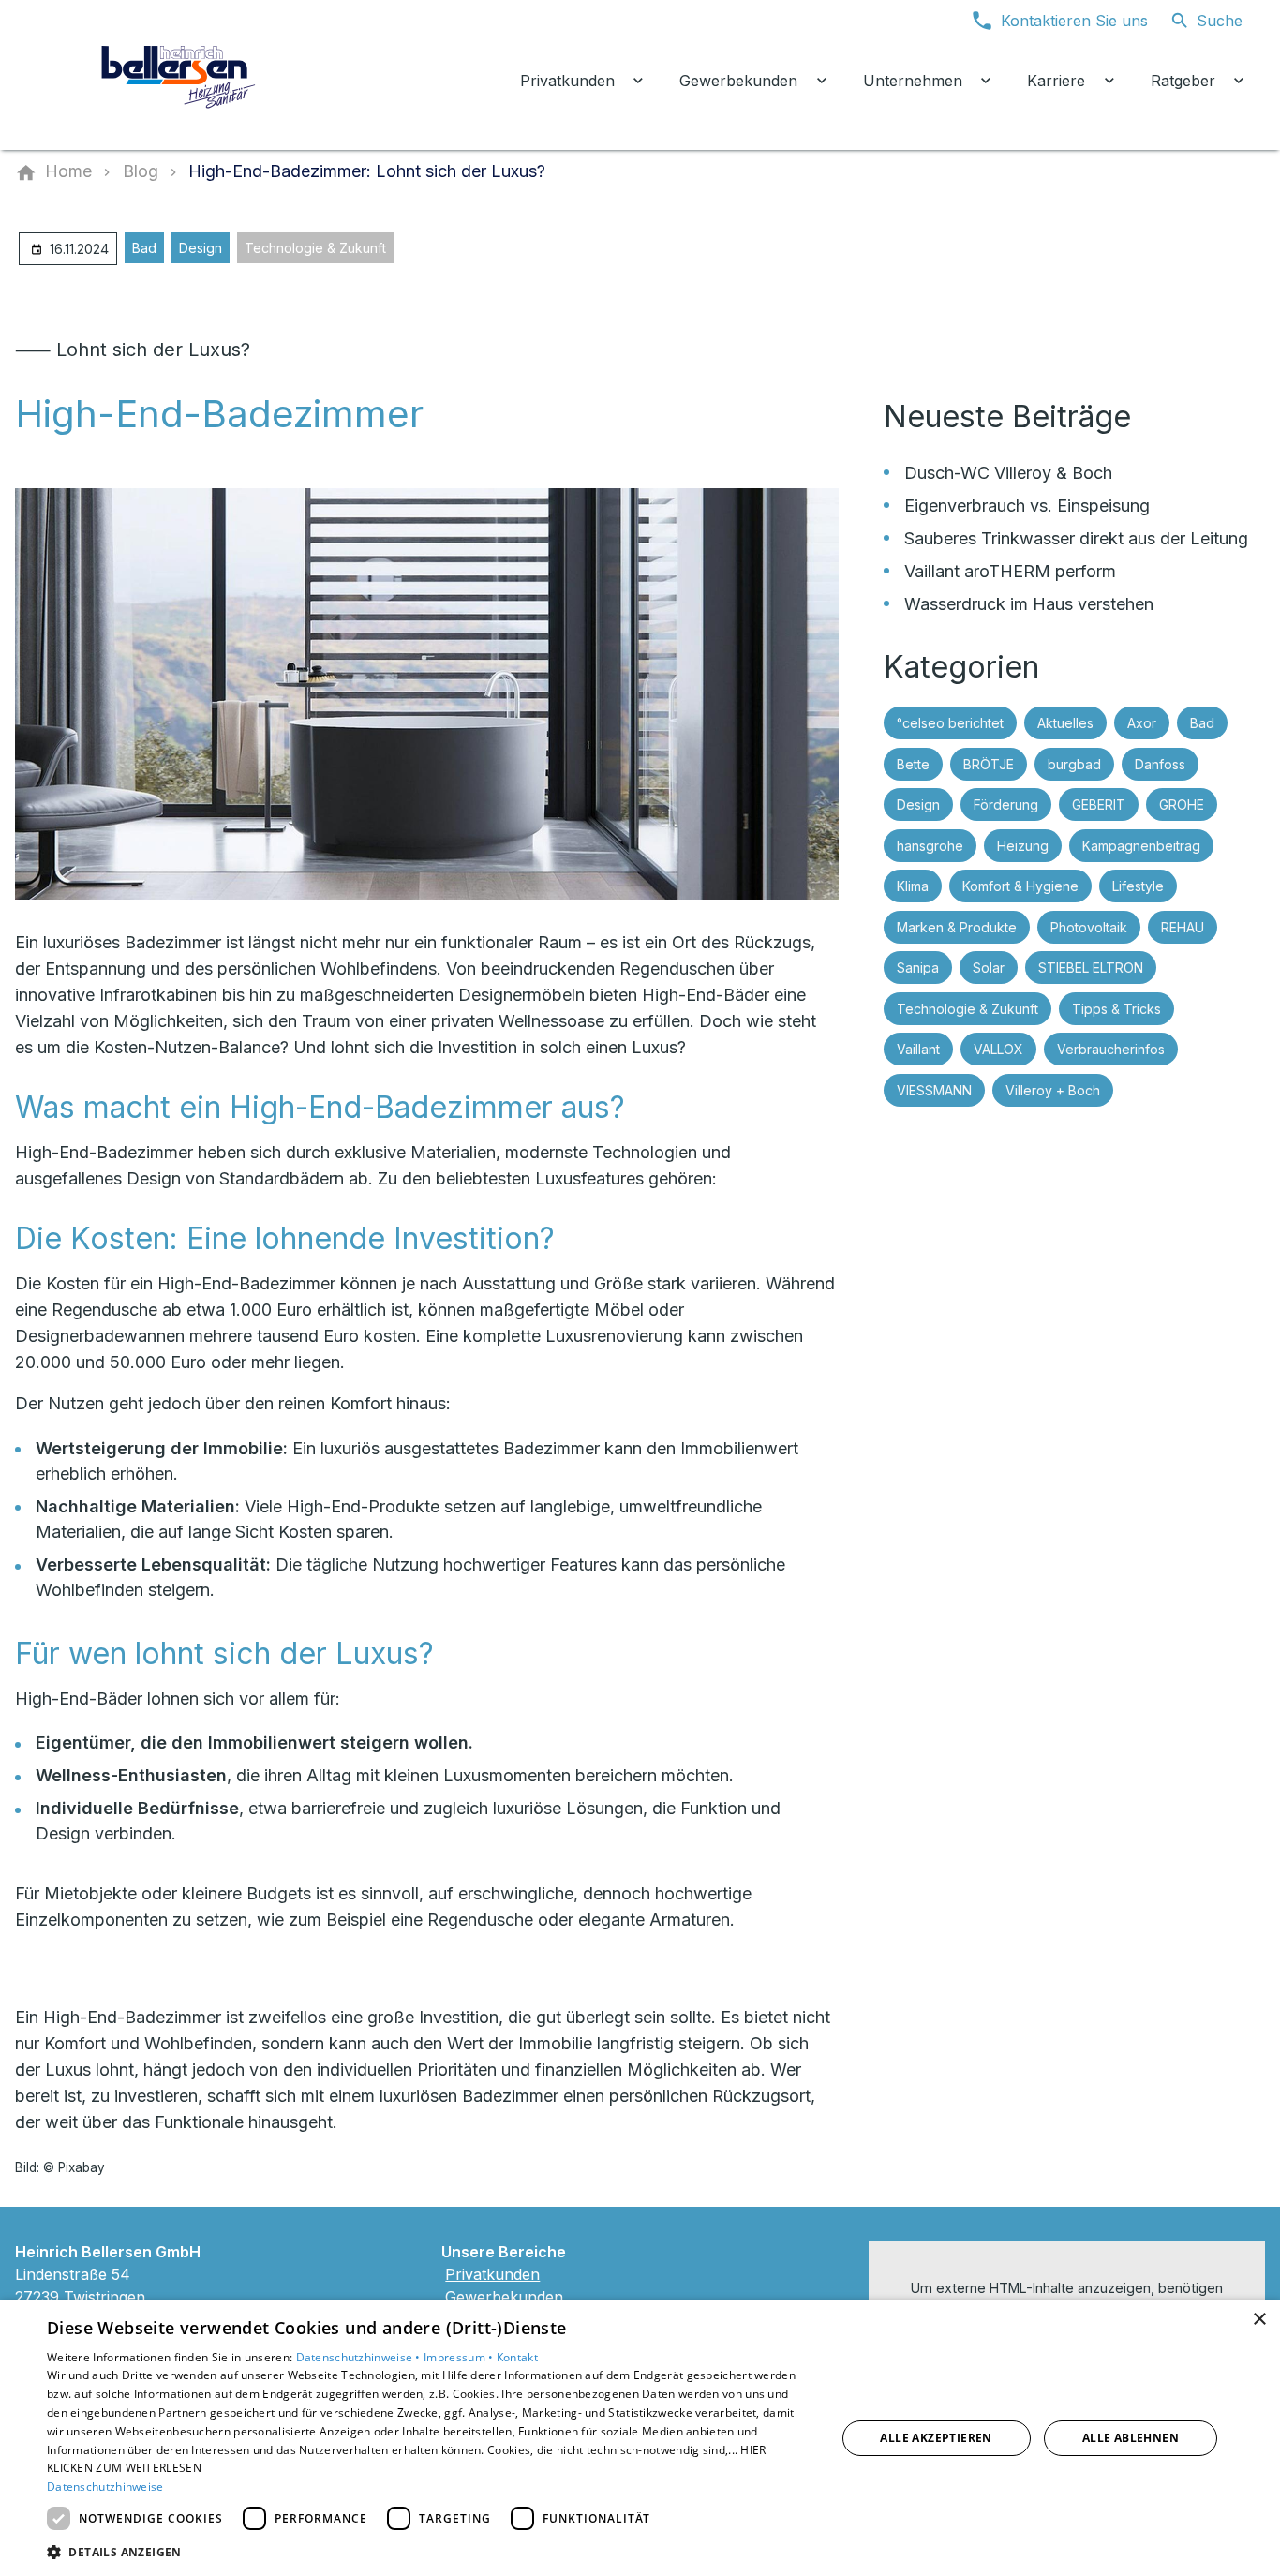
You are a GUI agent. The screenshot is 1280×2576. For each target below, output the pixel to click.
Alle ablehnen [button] (1131, 2438)
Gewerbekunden (504, 2297)
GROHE (1182, 804)
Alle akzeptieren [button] (936, 2438)
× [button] (1259, 2320)
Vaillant (918, 1049)
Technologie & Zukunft (315, 248)
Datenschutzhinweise (105, 2487)
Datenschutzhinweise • (360, 2357)
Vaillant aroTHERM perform (1010, 571)
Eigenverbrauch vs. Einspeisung (1027, 506)
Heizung (1023, 846)
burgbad (1074, 764)
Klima (913, 886)
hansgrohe (930, 846)
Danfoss (1160, 764)
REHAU (1183, 927)
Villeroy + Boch (1053, 1090)
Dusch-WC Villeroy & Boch (1008, 473)
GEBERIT (1099, 804)
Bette (913, 764)
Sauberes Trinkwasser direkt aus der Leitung (1076, 538)
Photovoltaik (1089, 927)
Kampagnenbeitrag (1141, 846)
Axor (1142, 723)
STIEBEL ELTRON (1091, 968)
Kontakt (517, 2357)
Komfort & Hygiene (1020, 886)
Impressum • (460, 2357)
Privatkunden (492, 2274)
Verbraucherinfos (1111, 1049)
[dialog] (640, 2438)
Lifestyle (1138, 886)
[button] (429, 2551)
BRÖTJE (989, 764)
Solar (989, 968)
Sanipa (918, 968)
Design (201, 248)
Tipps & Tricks (1116, 1009)
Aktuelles (1065, 723)
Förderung (1006, 804)
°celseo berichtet (950, 723)
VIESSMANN (934, 1090)
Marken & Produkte (957, 927)
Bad (144, 248)
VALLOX (998, 1049)
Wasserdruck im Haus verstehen (1029, 604)
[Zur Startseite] (180, 75)
